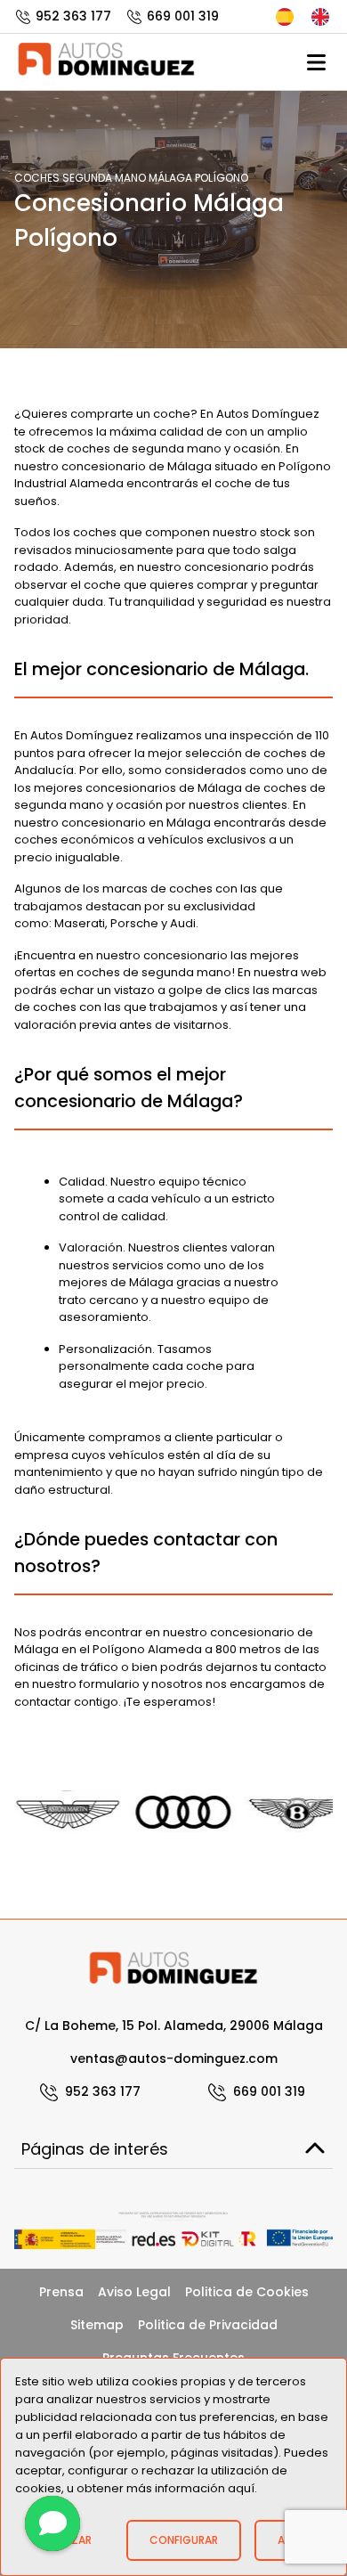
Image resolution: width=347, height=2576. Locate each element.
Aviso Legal (134, 2292)
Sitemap (97, 2325)
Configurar (184, 2540)
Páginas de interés (95, 2149)
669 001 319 (183, 16)
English (322, 17)
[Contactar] (52, 2523)
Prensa (61, 2292)
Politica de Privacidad (208, 2325)
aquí (241, 2488)
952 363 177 (73, 16)
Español (286, 17)
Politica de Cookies (247, 2292)
